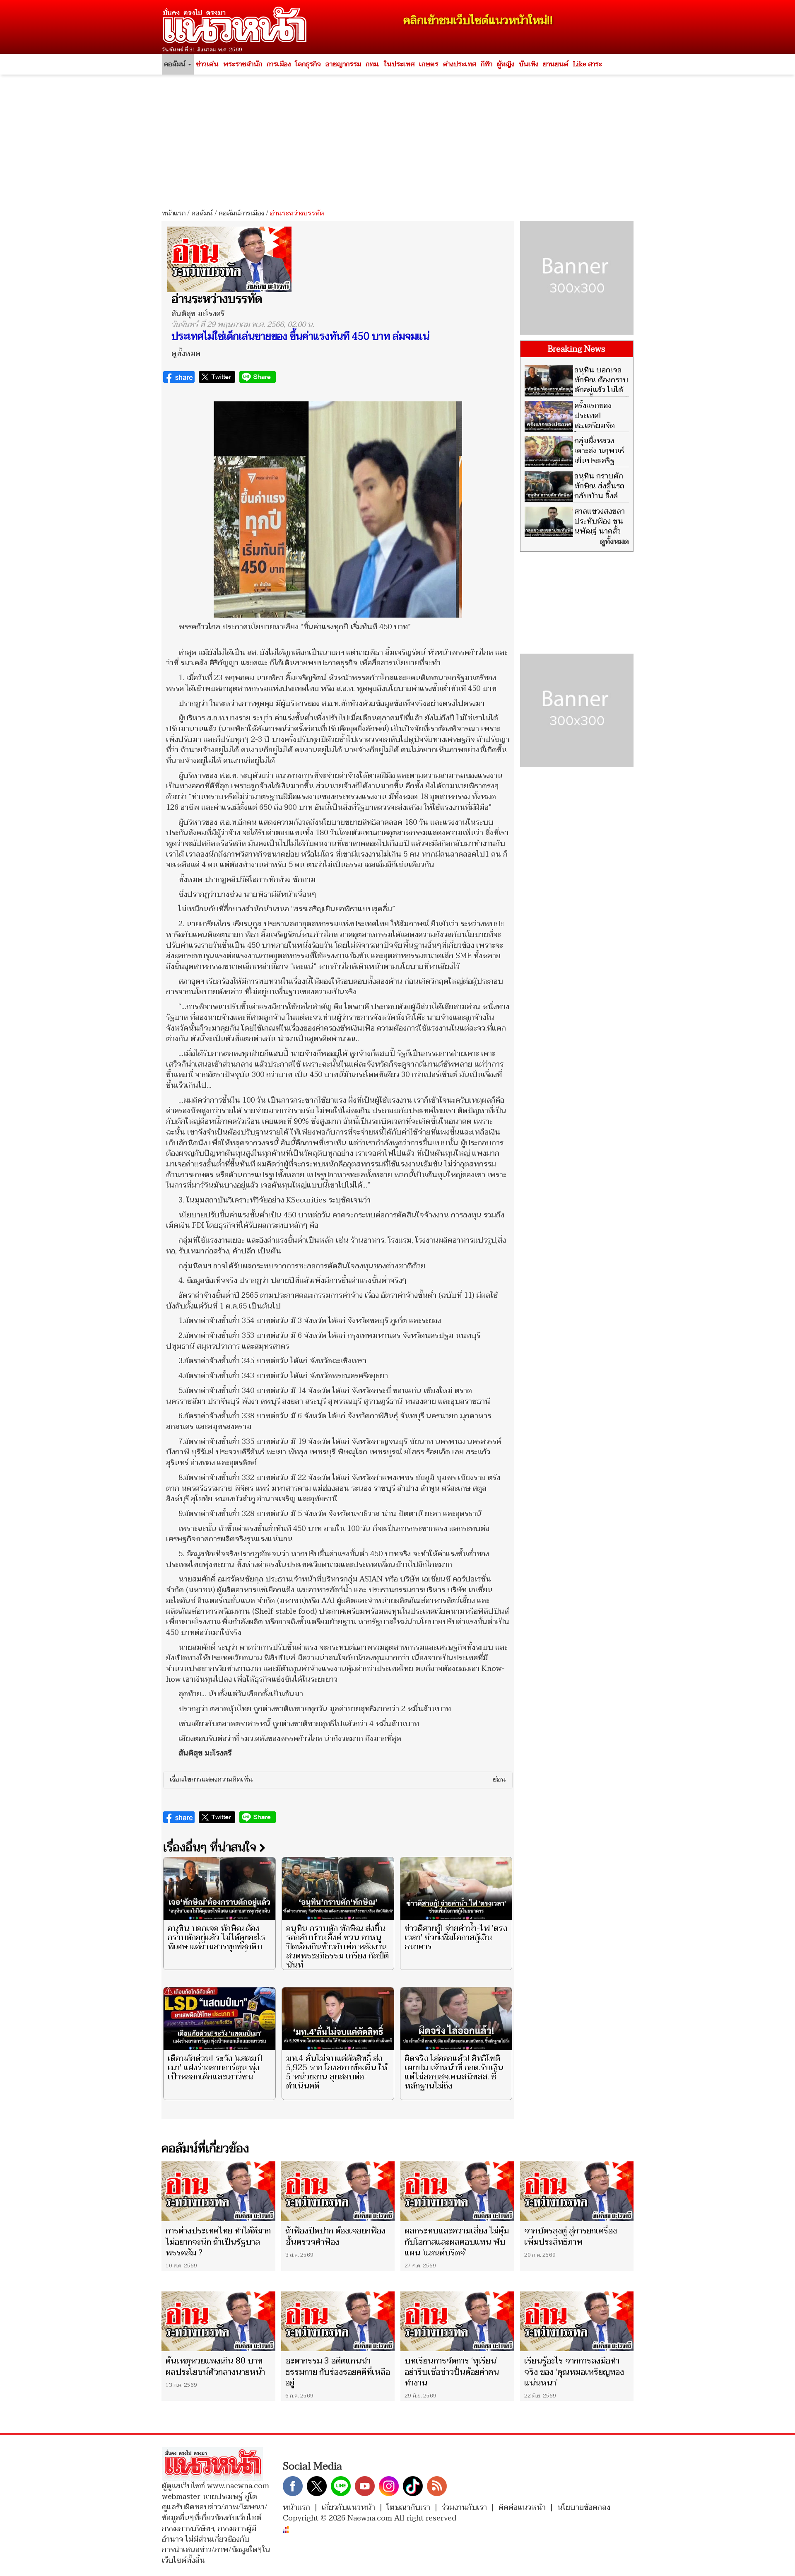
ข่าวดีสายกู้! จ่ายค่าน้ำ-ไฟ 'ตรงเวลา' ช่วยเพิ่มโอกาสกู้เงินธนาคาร (456, 1938)
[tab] (338, 1780)
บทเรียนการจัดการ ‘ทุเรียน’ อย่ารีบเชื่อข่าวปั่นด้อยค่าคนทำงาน (452, 2372)
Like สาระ (588, 64)
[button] (338, 1780)
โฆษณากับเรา (408, 2507)
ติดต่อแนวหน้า (522, 2507)
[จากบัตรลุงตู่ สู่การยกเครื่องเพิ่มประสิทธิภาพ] (577, 2191)
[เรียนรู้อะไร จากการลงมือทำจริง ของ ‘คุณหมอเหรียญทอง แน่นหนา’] (577, 2321)
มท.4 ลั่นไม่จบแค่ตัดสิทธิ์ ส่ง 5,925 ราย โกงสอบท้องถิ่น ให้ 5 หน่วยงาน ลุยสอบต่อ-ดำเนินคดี (337, 2072)
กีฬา (487, 64)
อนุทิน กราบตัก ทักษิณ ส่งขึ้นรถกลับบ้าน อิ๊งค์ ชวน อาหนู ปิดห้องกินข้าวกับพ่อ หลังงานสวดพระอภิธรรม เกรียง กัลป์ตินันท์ (337, 1947)
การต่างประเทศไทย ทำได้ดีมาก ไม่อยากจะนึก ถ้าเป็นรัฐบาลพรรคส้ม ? (218, 2242)
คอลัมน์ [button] (176, 64)
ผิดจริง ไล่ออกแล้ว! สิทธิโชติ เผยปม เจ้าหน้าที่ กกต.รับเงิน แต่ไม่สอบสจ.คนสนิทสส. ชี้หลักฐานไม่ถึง (454, 2072)
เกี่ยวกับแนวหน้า (348, 2507)
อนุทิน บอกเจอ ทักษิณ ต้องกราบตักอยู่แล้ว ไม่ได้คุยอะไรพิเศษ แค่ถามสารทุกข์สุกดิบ (217, 1938)
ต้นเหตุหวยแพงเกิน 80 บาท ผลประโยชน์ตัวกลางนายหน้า (215, 2366)
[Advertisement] (397, 139)
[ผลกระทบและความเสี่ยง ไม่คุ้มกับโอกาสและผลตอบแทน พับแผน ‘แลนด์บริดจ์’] (457, 2191)
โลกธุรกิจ (308, 64)
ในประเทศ (399, 64)
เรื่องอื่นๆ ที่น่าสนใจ (211, 1847)
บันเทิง (529, 64)
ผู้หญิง (506, 64)
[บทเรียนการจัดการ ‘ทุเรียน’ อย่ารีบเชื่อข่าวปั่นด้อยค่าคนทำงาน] (457, 2321)
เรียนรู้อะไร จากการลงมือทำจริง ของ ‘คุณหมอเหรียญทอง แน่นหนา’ (574, 2372)
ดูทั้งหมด (186, 354)
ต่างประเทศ (460, 64)
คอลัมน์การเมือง (241, 213)
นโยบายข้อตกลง (584, 2507)
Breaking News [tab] (577, 349)
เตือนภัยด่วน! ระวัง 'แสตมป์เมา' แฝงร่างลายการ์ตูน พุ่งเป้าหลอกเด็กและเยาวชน (215, 2068)
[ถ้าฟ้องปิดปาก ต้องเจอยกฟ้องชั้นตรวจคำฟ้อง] (338, 2191)
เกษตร (429, 64)
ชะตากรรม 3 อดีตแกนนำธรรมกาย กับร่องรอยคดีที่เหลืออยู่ (338, 2372)
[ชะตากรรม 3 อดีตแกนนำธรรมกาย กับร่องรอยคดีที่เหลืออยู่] (338, 2321)
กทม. (372, 64)
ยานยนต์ (556, 64)
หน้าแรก (173, 213)
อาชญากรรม (343, 64)
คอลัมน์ (202, 213)
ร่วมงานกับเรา (464, 2507)
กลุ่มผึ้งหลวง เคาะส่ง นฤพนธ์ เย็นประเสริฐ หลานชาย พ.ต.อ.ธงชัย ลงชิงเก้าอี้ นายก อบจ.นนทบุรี (574, 466)
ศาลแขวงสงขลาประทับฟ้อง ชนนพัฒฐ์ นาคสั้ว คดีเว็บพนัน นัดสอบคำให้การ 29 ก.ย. (575, 531)
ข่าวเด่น (207, 64)
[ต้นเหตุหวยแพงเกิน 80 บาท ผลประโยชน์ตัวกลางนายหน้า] (218, 2321)
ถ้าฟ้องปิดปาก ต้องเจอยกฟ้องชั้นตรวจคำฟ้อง (335, 2236)
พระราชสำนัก (243, 64)
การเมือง (279, 64)
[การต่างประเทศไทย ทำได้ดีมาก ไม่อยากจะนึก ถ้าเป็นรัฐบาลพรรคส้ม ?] (218, 2191)
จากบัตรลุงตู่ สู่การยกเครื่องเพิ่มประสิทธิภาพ (571, 2236)
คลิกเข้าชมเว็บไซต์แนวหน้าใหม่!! (478, 21)
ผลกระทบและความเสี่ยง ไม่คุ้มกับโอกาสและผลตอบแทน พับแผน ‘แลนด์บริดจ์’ (457, 2242)
